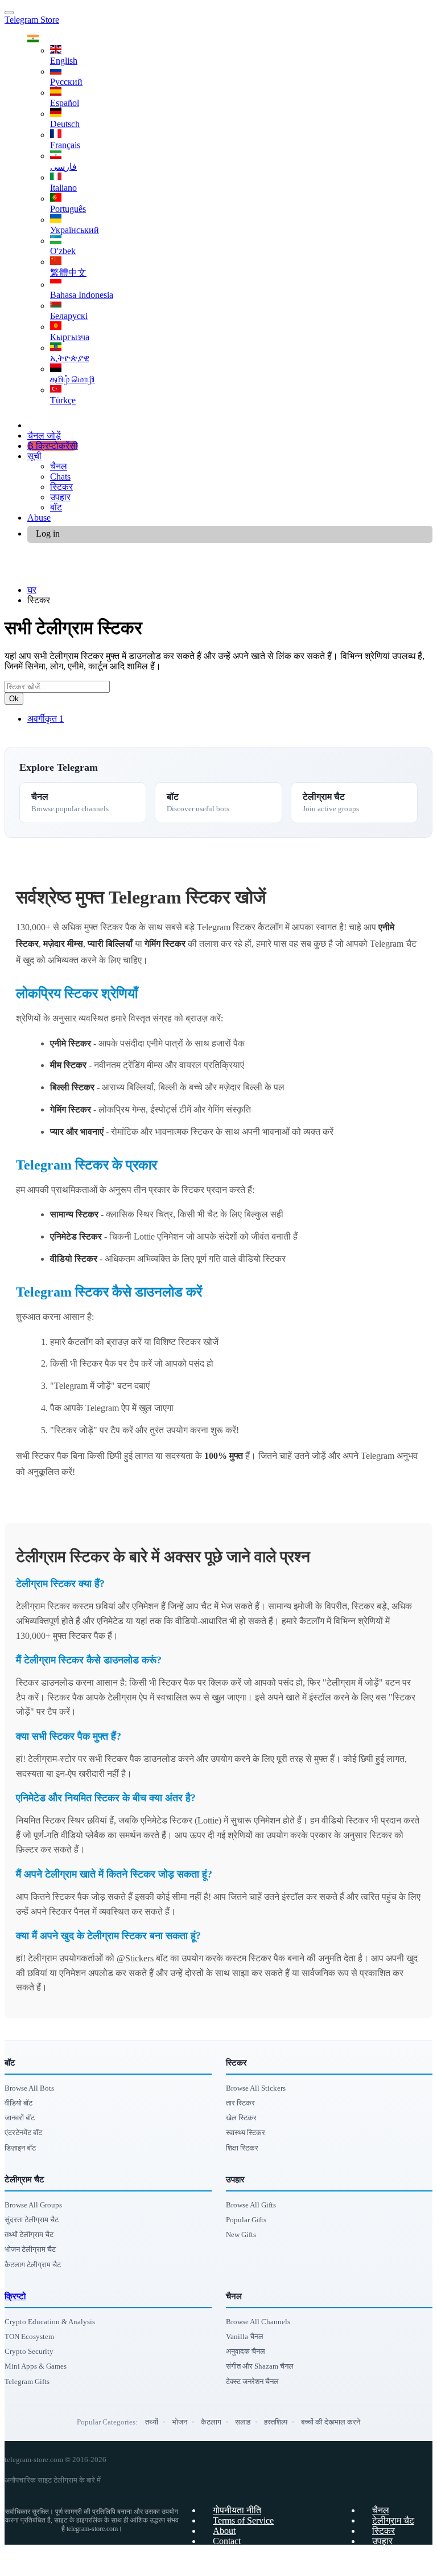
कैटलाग (211, 2422)
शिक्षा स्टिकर (242, 2148)
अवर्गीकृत (46, 719)
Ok (14, 699)
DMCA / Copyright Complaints (270, 2551)
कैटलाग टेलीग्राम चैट (33, 2265)
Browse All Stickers (256, 2088)
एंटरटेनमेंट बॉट (23, 2133)
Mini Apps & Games (36, 2366)
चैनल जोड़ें (44, 436)
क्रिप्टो (15, 2296)
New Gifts (241, 2234)
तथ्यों (152, 2422)
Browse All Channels (258, 2322)
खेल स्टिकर (241, 2118)
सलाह (243, 2422)
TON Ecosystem (29, 2336)
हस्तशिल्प (276, 2422)
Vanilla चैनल (245, 2336)
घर (32, 590)
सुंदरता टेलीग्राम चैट (32, 2220)
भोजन (180, 2422)
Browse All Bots (29, 2088)
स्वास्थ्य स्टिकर (246, 2133)
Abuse (39, 518)
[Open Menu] (9, 13)
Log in (48, 533)
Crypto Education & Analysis (50, 2322)
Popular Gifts (246, 2220)
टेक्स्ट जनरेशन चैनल (252, 2381)
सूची (34, 456)
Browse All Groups (33, 2205)
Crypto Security (29, 2351)
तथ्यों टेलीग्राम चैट (29, 2234)
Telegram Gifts (27, 2381)
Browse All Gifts (251, 2205)
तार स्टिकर (240, 2103)
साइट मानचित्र (397, 2561)
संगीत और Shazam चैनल (260, 2366)
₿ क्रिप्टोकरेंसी (53, 446)
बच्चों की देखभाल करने (331, 2422)
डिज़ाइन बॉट (20, 2148)
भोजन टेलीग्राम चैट (30, 2249)
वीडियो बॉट (18, 2103)
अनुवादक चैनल (246, 2351)
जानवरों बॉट (20, 2118)
